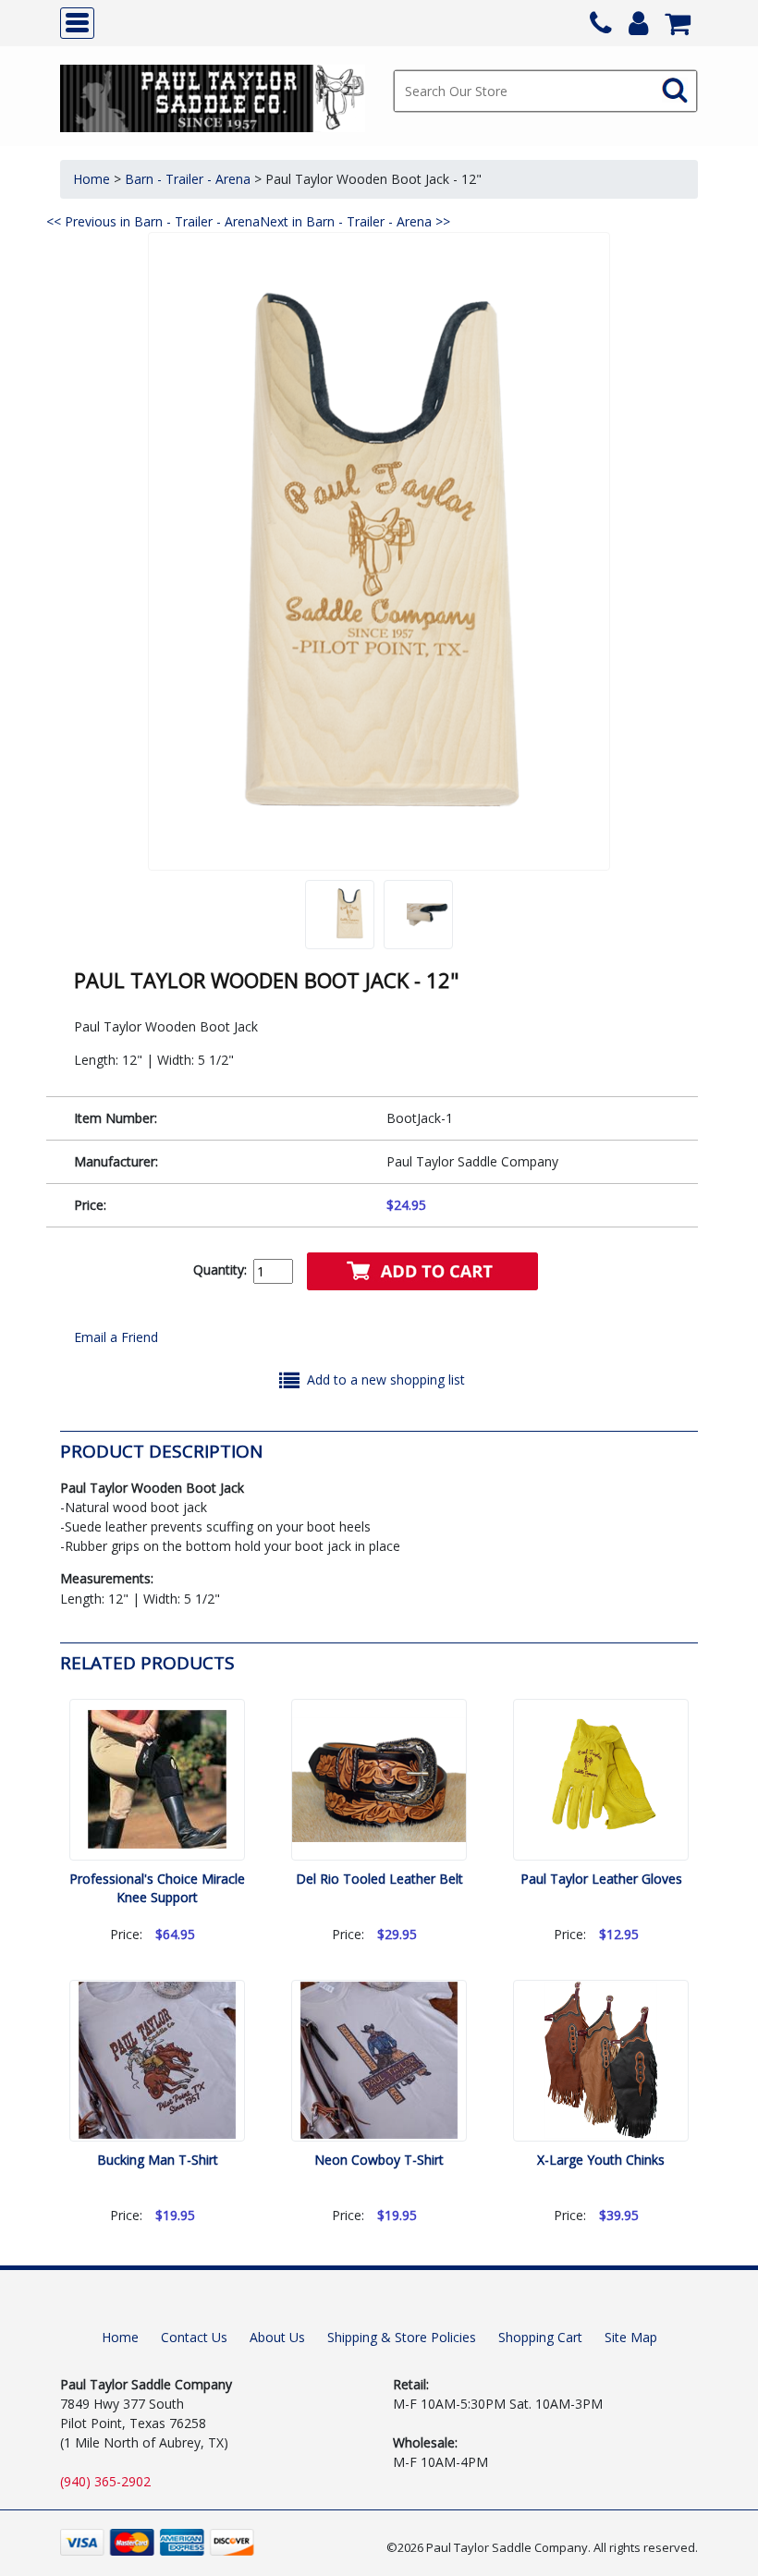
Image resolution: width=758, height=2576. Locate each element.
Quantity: (220, 1270)
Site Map (631, 2337)
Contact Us (194, 2337)
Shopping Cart (540, 2337)
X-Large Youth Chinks (601, 2160)
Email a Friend (116, 1337)
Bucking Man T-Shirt (158, 2160)
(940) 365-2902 (105, 2481)
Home (92, 179)
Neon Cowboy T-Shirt (379, 2160)
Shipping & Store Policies (402, 2337)
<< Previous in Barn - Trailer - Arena (153, 221)
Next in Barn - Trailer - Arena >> (355, 221)
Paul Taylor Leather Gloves (601, 1879)
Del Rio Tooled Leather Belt (379, 1879)
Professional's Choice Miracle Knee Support (157, 1888)
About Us (277, 2337)
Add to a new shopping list (386, 1380)
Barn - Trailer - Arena (188, 179)
